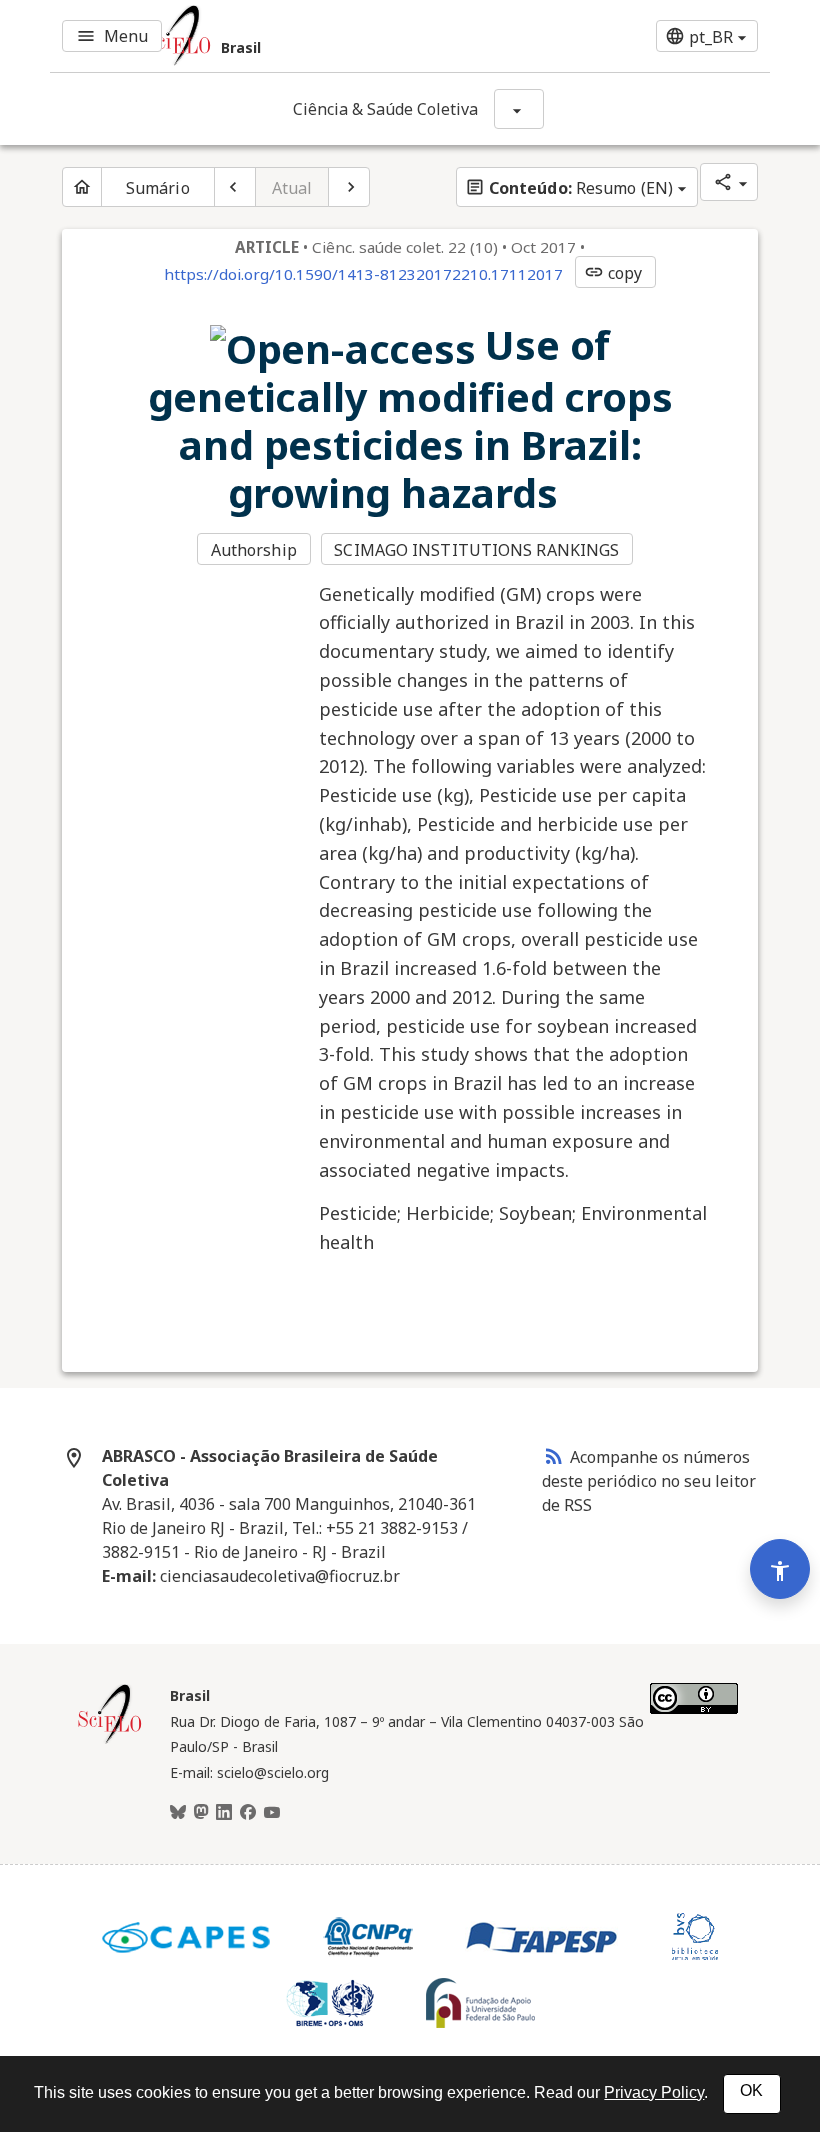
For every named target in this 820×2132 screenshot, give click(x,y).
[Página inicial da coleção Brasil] (110, 1741)
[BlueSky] (178, 1813)
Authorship (254, 550)
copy (613, 273)
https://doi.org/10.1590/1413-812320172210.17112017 (363, 274)
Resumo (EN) (569, 188)
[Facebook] (248, 1813)
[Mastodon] (201, 1813)
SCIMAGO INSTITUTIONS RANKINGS (476, 550)
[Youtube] (272, 1813)
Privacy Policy (654, 2092)
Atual (292, 188)
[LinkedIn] (224, 1813)
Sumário (158, 188)
